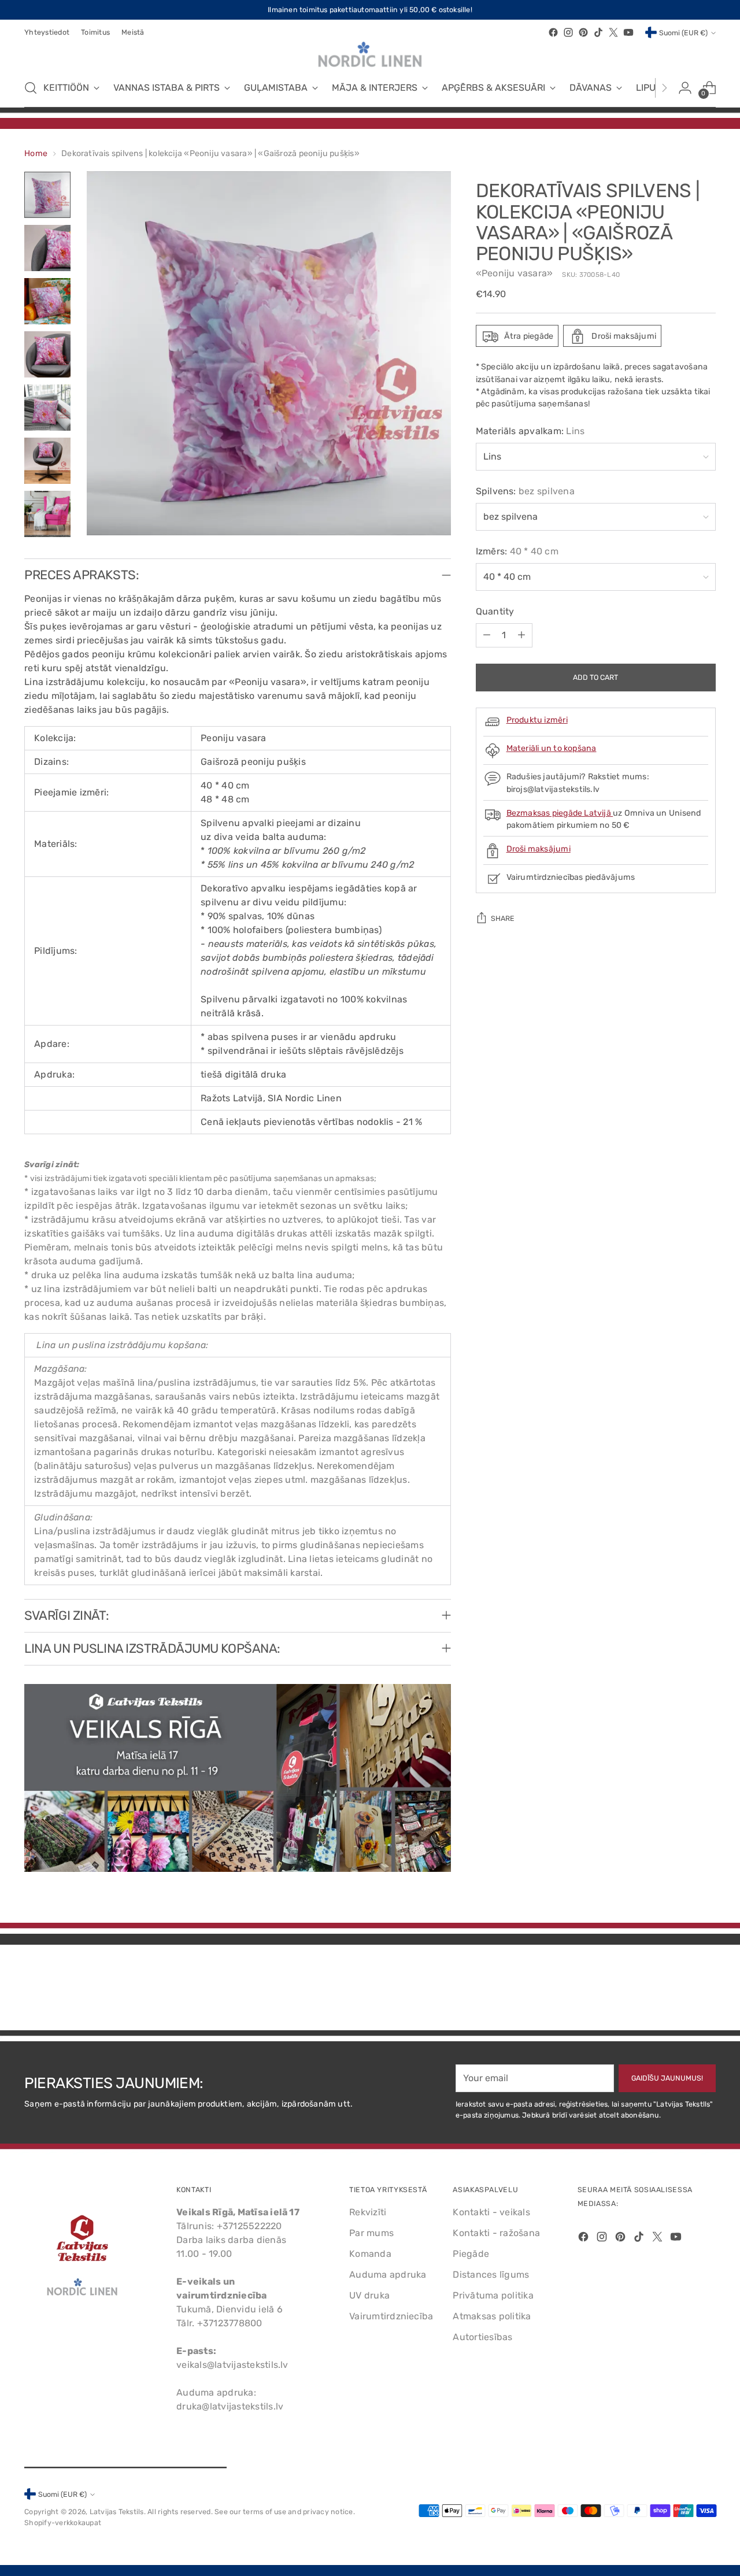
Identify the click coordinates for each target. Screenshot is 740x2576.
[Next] (664, 88)
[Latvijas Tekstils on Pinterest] (583, 32)
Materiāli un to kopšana (552, 749)
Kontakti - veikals (491, 2212)
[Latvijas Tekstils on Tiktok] (598, 32)
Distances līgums (491, 2275)
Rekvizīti (368, 2212)
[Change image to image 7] (47, 514)
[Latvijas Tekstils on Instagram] (568, 32)
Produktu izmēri (537, 721)
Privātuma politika (493, 2295)
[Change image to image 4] (47, 354)
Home (36, 153)
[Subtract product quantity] (487, 635)
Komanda (370, 2254)
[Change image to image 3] (47, 301)
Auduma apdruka (388, 2275)
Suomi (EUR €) (683, 33)
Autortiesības (482, 2337)
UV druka (369, 2295)
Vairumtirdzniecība (391, 2316)
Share (503, 919)
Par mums (371, 2233)
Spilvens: (525, 491)
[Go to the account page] (685, 88)
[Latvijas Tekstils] (370, 54)
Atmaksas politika (492, 2316)
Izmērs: (517, 551)
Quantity (495, 611)
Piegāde (471, 2254)
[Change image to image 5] (47, 408)
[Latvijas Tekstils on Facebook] (553, 32)
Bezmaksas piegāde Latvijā (560, 813)
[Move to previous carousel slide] (679, 1991)
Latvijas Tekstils (117, 2512)
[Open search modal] (31, 88)
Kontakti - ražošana (496, 2233)
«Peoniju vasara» (515, 274)
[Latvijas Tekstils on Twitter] (613, 32)
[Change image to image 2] (47, 248)
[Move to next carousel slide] (706, 1990)
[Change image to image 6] (47, 461)
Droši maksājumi (539, 849)
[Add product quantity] (521, 635)
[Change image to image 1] (47, 195)
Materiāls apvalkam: (530, 431)
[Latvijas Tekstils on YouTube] (628, 32)
